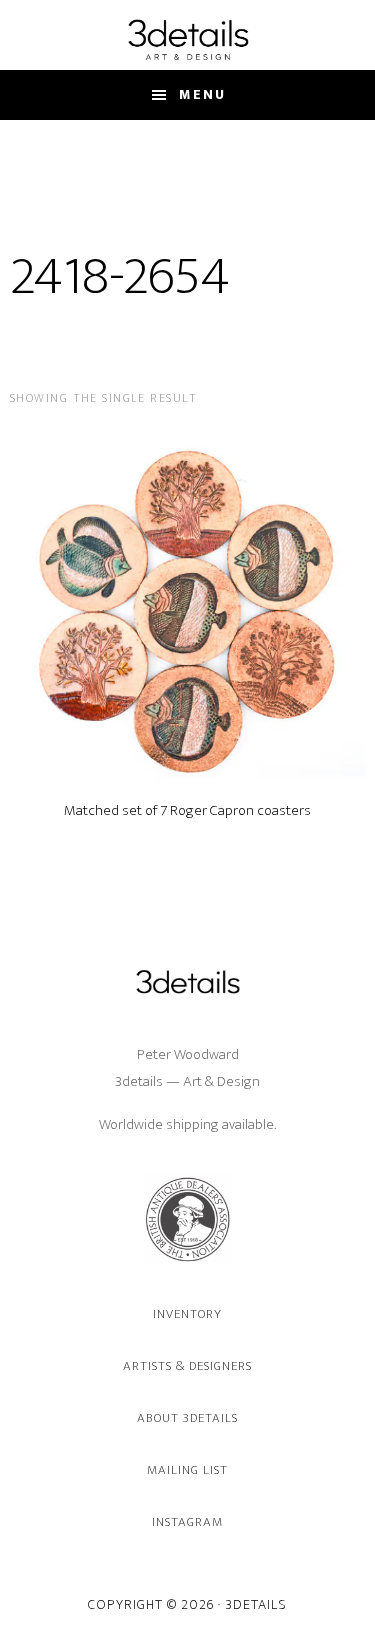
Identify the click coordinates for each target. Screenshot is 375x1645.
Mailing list (187, 1470)
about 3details (188, 1418)
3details (187, 39)
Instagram (187, 1522)
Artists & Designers (188, 1366)
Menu (202, 94)
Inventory (187, 1314)
